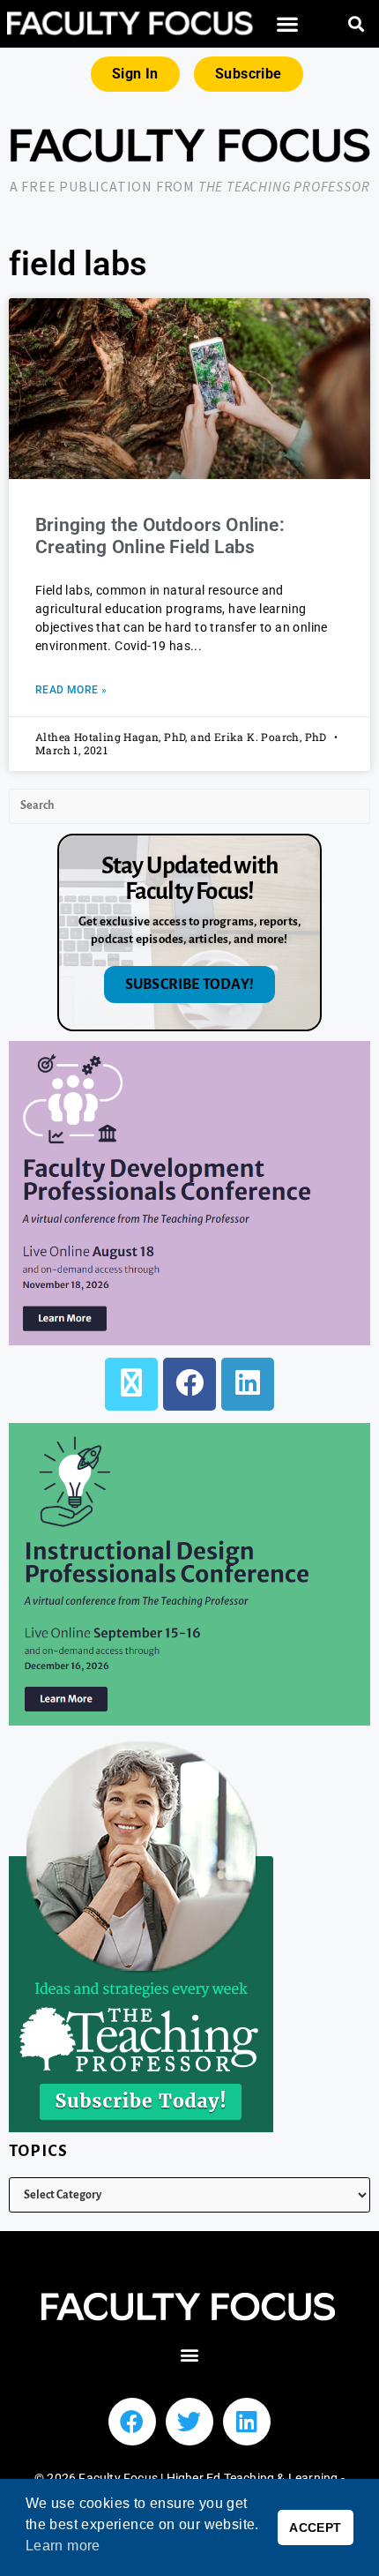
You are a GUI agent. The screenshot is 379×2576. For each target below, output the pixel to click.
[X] (131, 1384)
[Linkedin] (247, 2422)
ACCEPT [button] (315, 2527)
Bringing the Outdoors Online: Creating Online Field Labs (160, 536)
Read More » (71, 690)
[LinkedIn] (248, 1384)
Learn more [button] (63, 2546)
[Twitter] (189, 2422)
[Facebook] (189, 1384)
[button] (288, 24)
